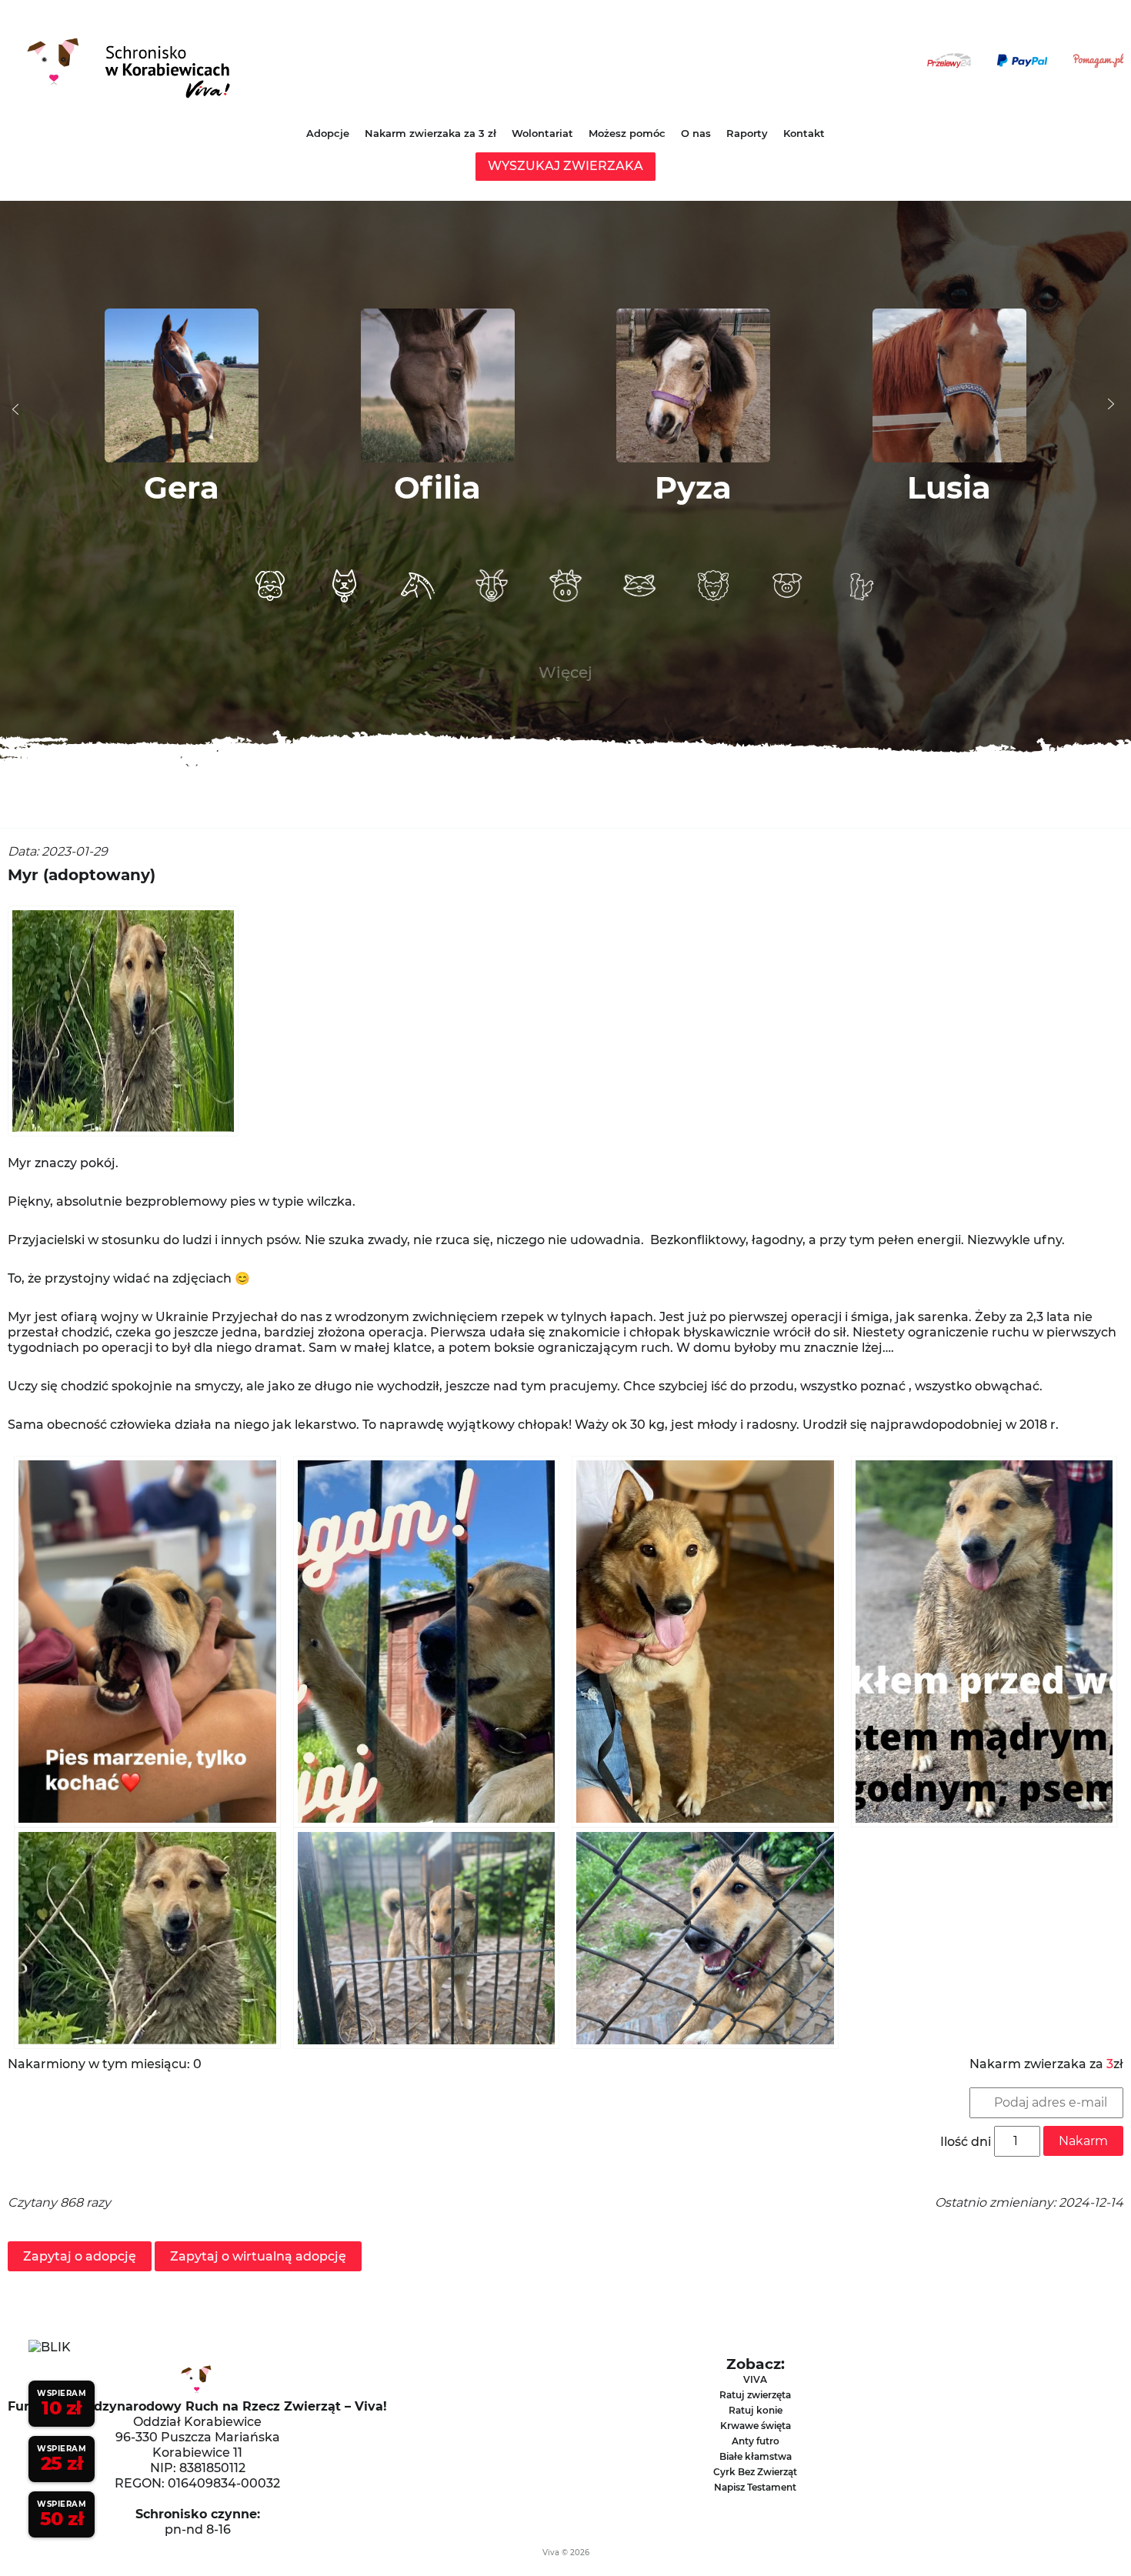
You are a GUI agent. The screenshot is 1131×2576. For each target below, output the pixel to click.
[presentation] (15, 409)
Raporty (747, 133)
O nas (696, 133)
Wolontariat (542, 133)
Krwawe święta (756, 2426)
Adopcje (328, 133)
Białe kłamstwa (756, 2456)
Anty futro (756, 2441)
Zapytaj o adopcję (80, 2256)
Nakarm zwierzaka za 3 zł (430, 133)
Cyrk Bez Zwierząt (755, 2472)
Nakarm (1083, 2141)
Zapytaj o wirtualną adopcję (258, 2256)
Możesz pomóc (627, 133)
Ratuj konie (756, 2410)
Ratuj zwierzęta (755, 2395)
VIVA (755, 2379)
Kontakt (804, 133)
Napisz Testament (755, 2487)
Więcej (565, 672)
